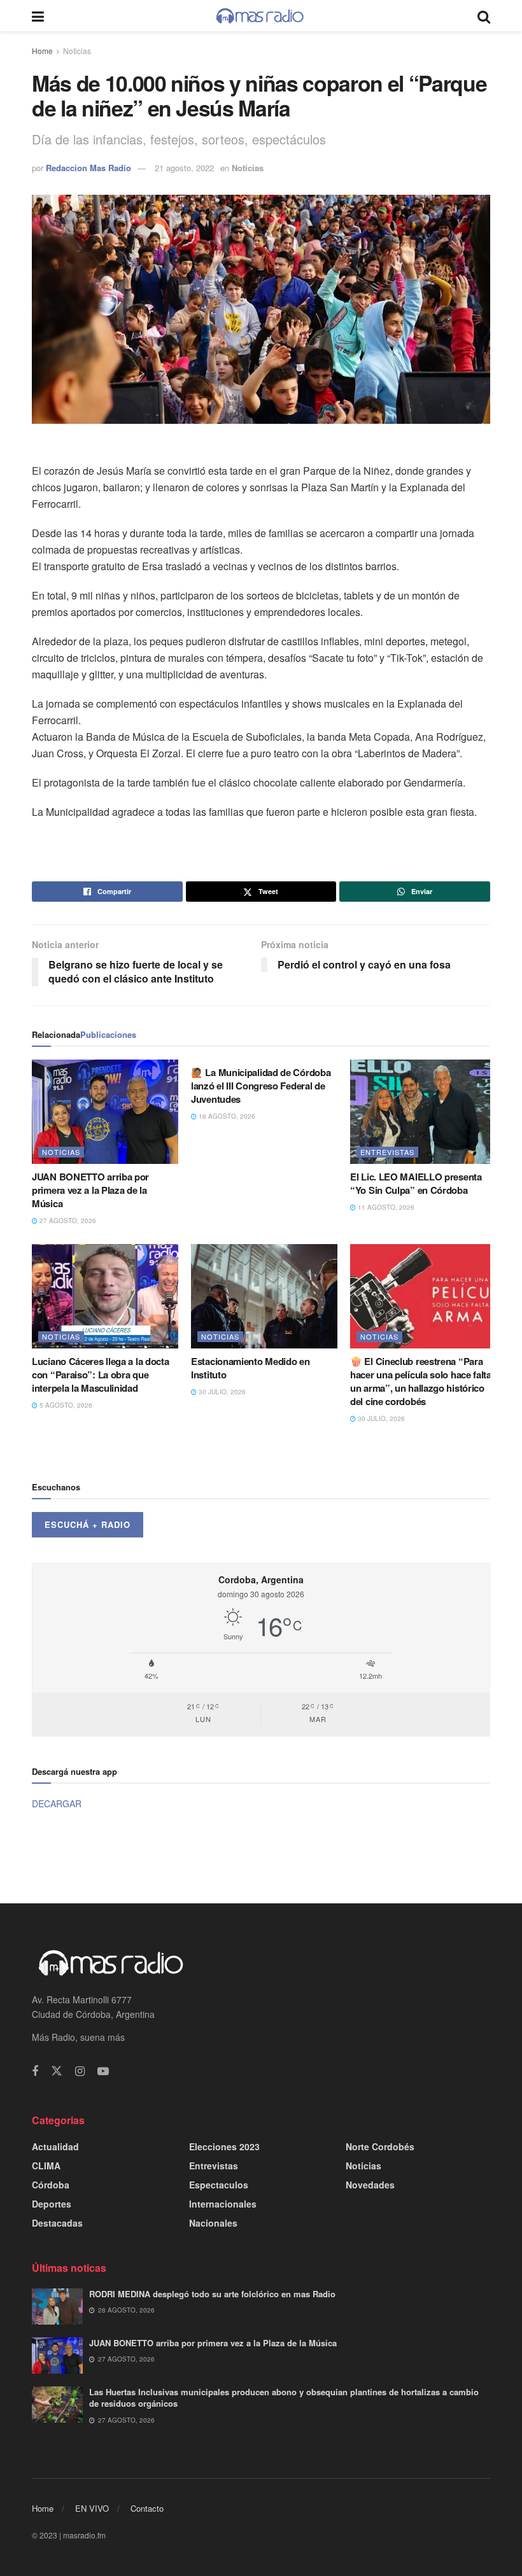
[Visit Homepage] (260, 16)
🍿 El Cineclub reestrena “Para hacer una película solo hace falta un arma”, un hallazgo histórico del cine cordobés (421, 1381)
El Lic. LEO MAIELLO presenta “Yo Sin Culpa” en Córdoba (416, 1183)
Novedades (370, 2185)
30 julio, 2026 (221, 1392)
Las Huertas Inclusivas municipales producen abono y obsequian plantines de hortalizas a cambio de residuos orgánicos (284, 2397)
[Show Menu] (38, 16)
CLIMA (46, 2166)
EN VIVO (92, 2508)
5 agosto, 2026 (65, 1405)
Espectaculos (219, 2185)
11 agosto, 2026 (385, 1207)
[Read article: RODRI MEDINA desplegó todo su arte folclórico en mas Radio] (57, 2306)
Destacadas (57, 2223)
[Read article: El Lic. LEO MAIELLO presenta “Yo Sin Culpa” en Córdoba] (423, 1112)
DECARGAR (57, 1803)
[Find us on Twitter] (57, 2071)
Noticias (77, 51)
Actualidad (55, 2146)
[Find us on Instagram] (80, 2071)
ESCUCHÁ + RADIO (88, 1524)
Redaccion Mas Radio (88, 168)
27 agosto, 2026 (67, 1221)
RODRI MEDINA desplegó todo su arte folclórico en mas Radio (212, 2294)
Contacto (147, 2508)
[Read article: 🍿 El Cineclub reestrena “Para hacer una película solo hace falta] (423, 1296)
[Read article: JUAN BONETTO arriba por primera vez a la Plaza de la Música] (105, 1112)
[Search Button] (484, 16)
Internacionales (223, 2204)
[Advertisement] (261, 1856)
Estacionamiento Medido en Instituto (250, 1368)
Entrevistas (387, 1152)
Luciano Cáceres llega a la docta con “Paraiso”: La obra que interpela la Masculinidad (100, 1375)
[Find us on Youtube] (103, 2071)
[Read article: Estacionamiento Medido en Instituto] (264, 1296)
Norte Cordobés (380, 2146)
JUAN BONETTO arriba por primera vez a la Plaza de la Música (90, 1190)
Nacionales (213, 2223)
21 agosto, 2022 (184, 168)
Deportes (52, 2204)
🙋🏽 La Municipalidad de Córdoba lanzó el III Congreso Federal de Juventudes (261, 1086)
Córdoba (51, 2185)
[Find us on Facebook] (35, 2071)
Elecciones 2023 (224, 2146)
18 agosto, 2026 (226, 1116)
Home (42, 51)
